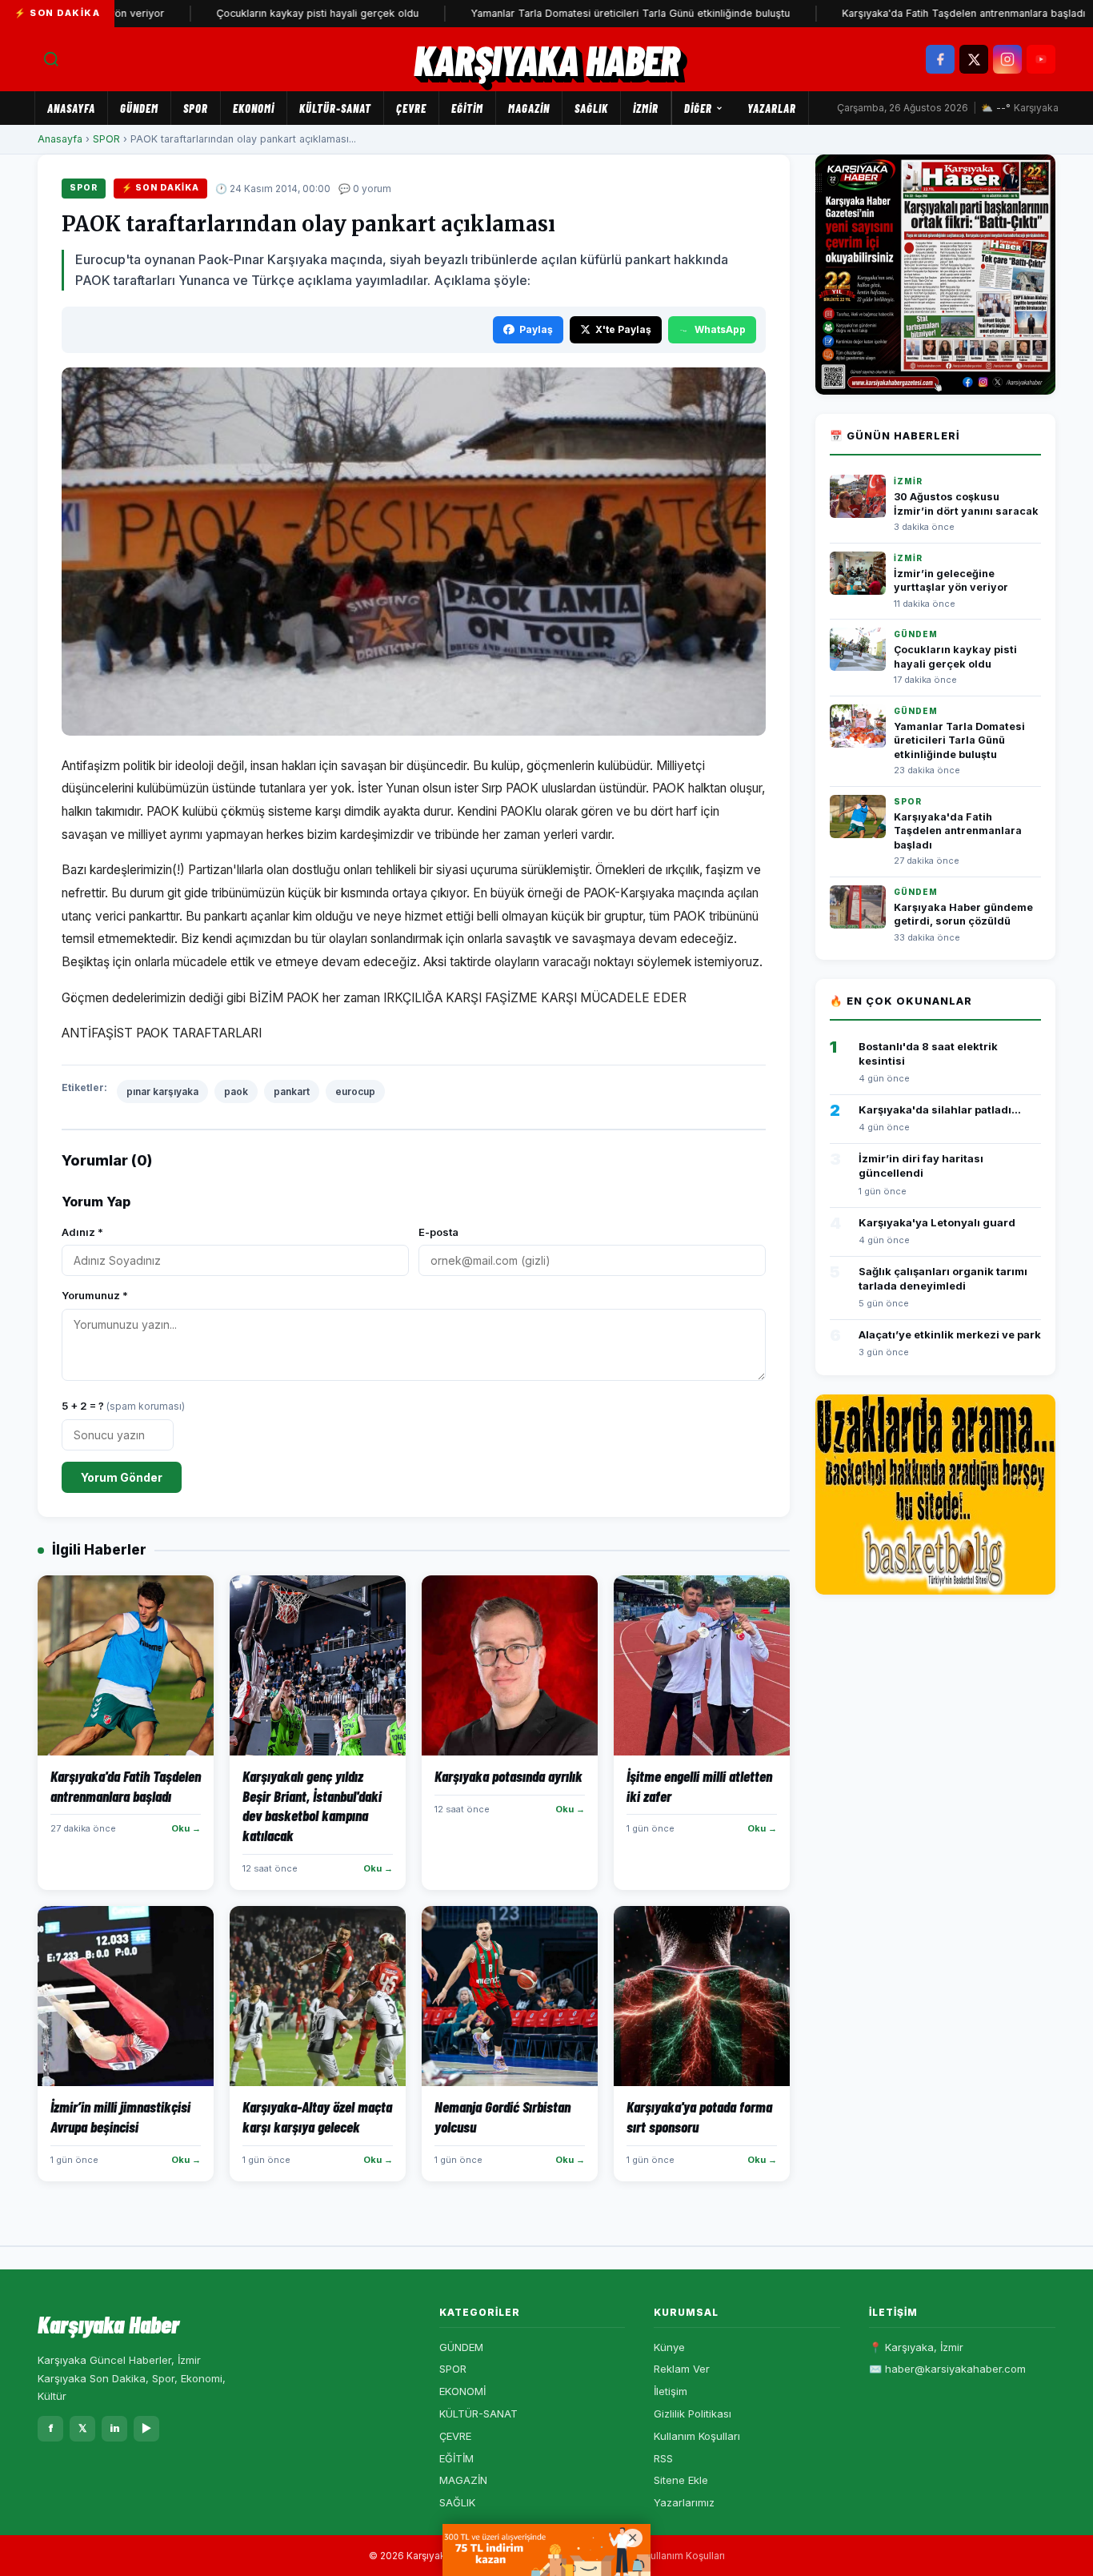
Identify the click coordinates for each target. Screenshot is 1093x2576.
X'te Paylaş (623, 329)
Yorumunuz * (95, 1295)
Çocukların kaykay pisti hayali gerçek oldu (260, 13)
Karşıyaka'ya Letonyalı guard (937, 1222)
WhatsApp (720, 329)
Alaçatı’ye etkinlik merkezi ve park (950, 1334)
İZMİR (646, 108)
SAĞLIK (591, 108)
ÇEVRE (411, 108)
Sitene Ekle (681, 2480)
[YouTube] (1041, 59)
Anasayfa (71, 108)
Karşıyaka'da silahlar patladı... (940, 1109)
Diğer (698, 108)
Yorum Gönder (122, 1477)
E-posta (438, 1232)
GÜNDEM (139, 108)
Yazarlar (772, 108)
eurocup (355, 1091)
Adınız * (82, 1232)
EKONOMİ (254, 108)
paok (236, 1091)
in (115, 2428)
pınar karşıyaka (162, 1091)
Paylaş (536, 329)
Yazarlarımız (684, 2502)
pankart (292, 1091)
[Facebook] (940, 59)
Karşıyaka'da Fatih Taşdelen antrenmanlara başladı (906, 13)
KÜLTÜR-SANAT (335, 108)
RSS (663, 2458)
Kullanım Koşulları (697, 2436)
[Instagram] (1007, 59)
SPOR (196, 108)
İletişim (671, 2391)
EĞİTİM (467, 108)
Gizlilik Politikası (693, 2413)
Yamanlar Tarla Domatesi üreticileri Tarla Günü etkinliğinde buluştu (573, 13)
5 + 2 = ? (123, 1406)
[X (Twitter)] (974, 59)
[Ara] (51, 59)
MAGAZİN (529, 108)
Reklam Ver (682, 2369)
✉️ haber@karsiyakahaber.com (947, 2369)
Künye (669, 2347)
